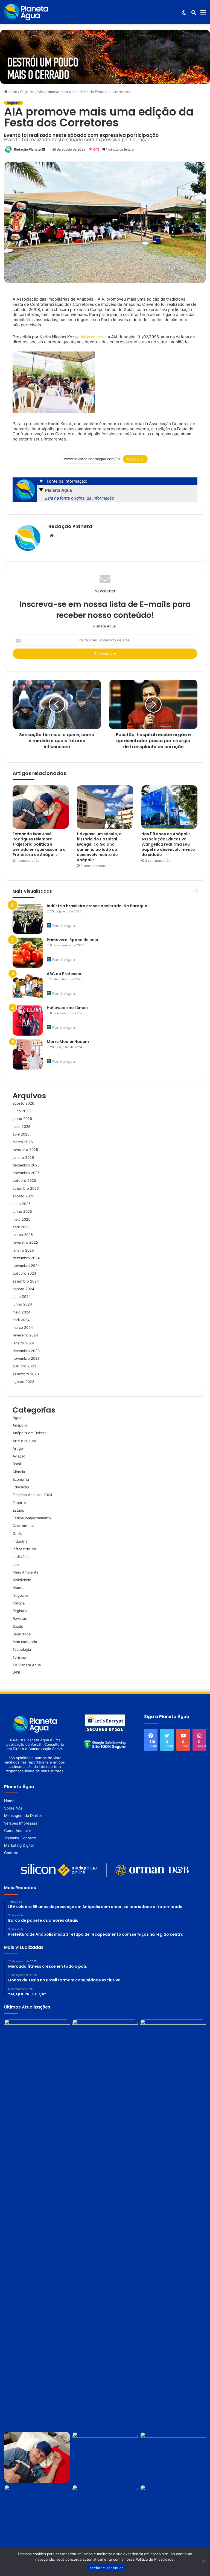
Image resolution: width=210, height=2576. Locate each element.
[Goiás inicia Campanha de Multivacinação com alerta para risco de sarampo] (105, 2510)
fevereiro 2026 (25, 1149)
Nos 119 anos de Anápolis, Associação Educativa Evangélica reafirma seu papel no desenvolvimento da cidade (168, 844)
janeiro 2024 (23, 1343)
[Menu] (203, 14)
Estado (18, 1510)
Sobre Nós (13, 1808)
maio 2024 (21, 1312)
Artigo (18, 1448)
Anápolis (20, 1425)
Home (9, 1801)
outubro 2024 (24, 1273)
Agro (17, 1417)
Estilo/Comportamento (32, 1518)
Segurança (22, 1634)
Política (19, 1603)
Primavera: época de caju (72, 940)
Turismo (19, 1657)
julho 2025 (22, 1204)
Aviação (19, 1456)
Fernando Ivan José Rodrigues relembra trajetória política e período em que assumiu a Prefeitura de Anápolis (39, 844)
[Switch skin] (184, 14)
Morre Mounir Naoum (68, 1042)
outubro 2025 (24, 1180)
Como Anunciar (18, 1831)
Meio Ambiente (26, 1572)
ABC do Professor (64, 974)
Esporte (19, 1503)
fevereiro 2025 (25, 1242)
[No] (203, 2561)
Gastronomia (23, 1526)
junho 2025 (22, 1211)
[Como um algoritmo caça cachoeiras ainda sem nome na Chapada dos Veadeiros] (37, 2045)
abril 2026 (21, 1134)
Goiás (17, 1534)
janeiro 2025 (23, 1250)
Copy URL (135, 459)
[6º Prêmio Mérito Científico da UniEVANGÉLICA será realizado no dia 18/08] (105, 2457)
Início (12, 92)
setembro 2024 (26, 1281)
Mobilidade (22, 1580)
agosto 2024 (23, 1289)
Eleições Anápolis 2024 (32, 1495)
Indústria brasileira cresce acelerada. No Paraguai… (99, 906)
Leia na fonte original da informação (80, 498)
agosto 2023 (23, 1382)
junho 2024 (22, 1304)
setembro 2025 (26, 1188)
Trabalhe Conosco (20, 1838)
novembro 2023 (26, 1358)
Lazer (17, 1564)
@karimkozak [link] (94, 337)
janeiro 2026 (23, 1157)
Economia (21, 1479)
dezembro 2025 (26, 1165)
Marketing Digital (19, 1845)
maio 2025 (21, 1219)
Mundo (19, 1587)
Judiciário (21, 1557)
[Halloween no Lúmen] (28, 1021)
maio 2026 (21, 1126)
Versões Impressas (21, 1823)
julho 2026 (22, 1111)
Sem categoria (25, 1642)
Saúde (18, 1626)
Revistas (20, 1618)
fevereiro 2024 (25, 1335)
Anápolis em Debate (30, 1433)
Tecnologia (22, 1649)
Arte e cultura (24, 1441)
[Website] (52, 536)
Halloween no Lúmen (67, 1008)
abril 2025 (21, 1227)
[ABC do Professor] (28, 987)
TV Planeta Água (27, 1665)
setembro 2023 (26, 1374)
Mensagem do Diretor (23, 1816)
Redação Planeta (27, 149)
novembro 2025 (26, 1173)
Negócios (21, 1595)
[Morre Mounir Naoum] (28, 1054)
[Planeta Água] (26, 12)
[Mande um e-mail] (43, 149)
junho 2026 (22, 1119)
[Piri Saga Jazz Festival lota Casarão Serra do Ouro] (173, 2045)
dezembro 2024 (26, 1258)
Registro (27, 92)
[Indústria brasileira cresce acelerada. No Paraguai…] (28, 919)
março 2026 (23, 1142)
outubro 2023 (24, 1366)
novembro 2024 (26, 1266)
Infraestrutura (24, 1549)
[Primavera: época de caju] (28, 953)
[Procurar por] (194, 14)
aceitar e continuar (106, 2568)
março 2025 (23, 1235)
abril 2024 (21, 1320)
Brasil (17, 1464)
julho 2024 (22, 1296)
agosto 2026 (23, 1103)
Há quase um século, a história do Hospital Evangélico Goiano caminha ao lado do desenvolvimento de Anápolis (99, 847)
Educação (21, 1487)
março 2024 (23, 1327)
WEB (16, 1673)
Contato (11, 1853)
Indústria (20, 1541)
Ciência (19, 1472)
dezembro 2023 (26, 1351)
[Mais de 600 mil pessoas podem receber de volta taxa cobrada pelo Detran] (173, 2457)
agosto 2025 (23, 1196)
